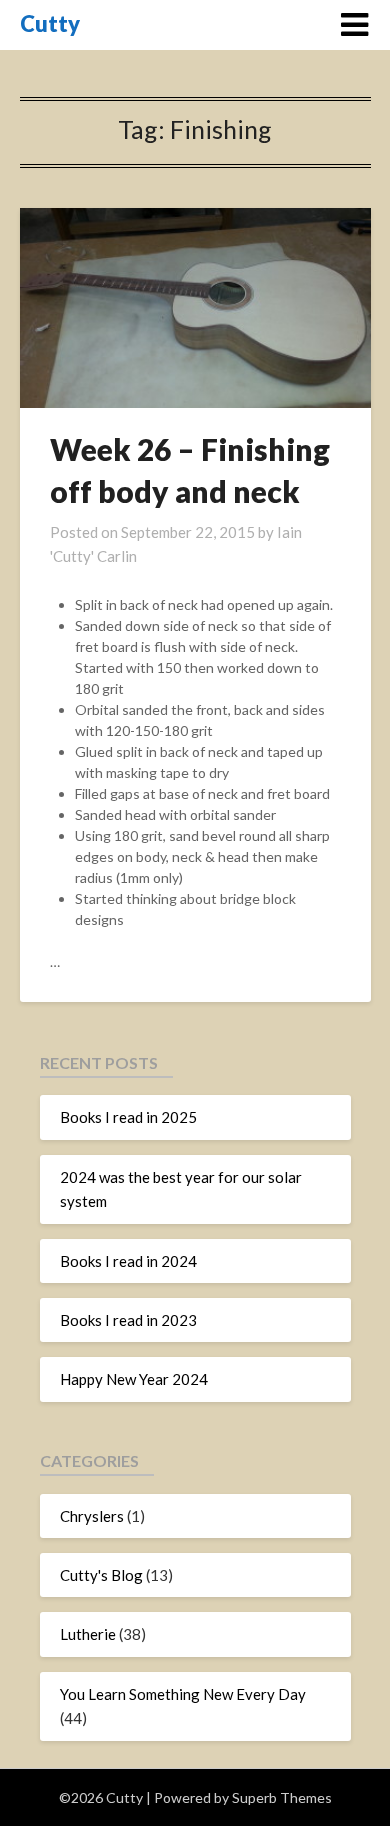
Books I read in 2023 (128, 1320)
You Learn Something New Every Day (183, 1694)
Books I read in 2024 (128, 1261)
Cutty (50, 23)
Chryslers (92, 1516)
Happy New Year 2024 (134, 1379)
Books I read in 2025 (128, 1117)
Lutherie (88, 1634)
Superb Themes (282, 1797)
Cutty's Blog (101, 1575)
